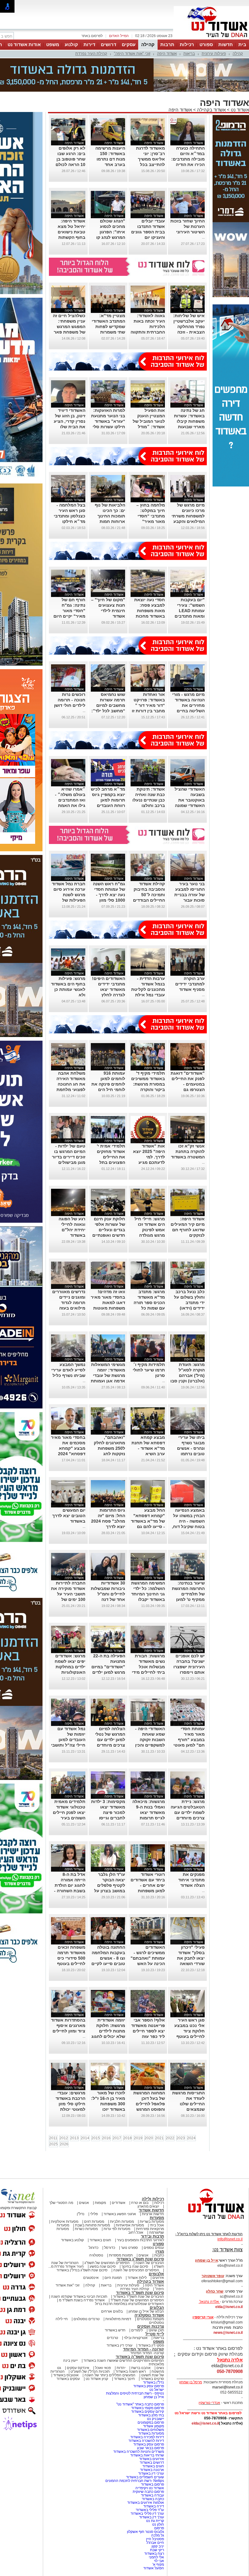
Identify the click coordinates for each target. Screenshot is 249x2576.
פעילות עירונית (214, 54)
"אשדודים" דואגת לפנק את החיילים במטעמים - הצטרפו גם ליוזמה (188, 1084)
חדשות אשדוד (151, 2210)
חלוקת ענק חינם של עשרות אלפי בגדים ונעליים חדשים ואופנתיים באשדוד (109, 1230)
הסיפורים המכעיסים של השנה (136, 2270)
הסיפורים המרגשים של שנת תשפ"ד (137, 2300)
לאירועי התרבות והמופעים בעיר (140, 2240)
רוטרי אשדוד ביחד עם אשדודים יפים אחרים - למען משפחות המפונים (148, 1885)
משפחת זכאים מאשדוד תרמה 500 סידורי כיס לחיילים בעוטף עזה (71, 1958)
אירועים (158, 2278)
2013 (74, 2138)
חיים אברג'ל (155, 2543)
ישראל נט (157, 2390)
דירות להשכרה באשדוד (146, 2441)
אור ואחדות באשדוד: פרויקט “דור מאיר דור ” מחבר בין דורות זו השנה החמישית (148, 705)
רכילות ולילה (153, 2199)
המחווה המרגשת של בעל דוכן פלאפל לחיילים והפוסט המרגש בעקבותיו (149, 2104)
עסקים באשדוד (68, 2379)
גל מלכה (158, 2535)
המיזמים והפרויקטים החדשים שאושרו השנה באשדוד (123, 2361)
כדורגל (94, 2248)
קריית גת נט (155, 2521)
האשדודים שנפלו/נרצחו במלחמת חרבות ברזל (130, 2304)
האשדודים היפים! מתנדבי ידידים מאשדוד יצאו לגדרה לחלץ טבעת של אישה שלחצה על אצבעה (109, 995)
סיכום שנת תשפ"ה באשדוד (140, 2357)
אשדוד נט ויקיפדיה (149, 2488)
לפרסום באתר (92, 36)
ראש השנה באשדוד (131, 2371)
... (203, 237)
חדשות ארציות (153, 2214)
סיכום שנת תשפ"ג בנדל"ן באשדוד (82, 2270)
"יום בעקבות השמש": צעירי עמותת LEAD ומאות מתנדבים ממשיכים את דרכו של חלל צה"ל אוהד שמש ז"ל (188, 616)
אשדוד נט (239, 110)
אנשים (84, 2203)
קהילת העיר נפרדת (91, 54)
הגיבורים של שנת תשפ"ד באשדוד (138, 2296)
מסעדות (157, 2218)
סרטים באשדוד (152, 2379)
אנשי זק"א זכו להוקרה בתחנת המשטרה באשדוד (188, 1151)
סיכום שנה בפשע (103, 2266)
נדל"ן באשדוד (153, 2382)
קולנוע (71, 44)
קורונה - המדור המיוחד (143, 2349)
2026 (64, 2144)
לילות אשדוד (137, 2278)
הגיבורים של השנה (150, 2263)
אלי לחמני (156, 2557)
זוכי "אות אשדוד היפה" (132, 54)
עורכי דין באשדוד (119, 2345)
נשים (160, 2368)
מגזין (160, 2251)
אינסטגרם (91, 2278)
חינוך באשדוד (124, 2379)
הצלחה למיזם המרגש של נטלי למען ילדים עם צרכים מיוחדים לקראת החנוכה (110, 1740)
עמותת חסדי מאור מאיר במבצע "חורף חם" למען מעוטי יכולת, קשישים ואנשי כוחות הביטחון (189, 1745)
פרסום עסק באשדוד (148, 2386)
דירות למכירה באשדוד (147, 2437)
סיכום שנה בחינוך (135, 2266)
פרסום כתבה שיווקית (148, 2492)
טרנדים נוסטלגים (87, 2319)
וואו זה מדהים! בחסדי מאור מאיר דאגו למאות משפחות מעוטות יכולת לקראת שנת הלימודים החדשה (108, 1308)
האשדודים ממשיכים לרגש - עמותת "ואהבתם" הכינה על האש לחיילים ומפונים (148, 1958)
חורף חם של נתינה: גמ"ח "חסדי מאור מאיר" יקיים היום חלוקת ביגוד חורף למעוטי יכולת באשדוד (68, 616)
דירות (89, 44)
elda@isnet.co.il (229, 2307)
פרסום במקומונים (151, 2422)
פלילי (94, 2214)
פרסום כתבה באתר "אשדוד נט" (140, 2404)
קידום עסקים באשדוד (148, 2412)
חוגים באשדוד (100, 2240)
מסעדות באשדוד (151, 2433)
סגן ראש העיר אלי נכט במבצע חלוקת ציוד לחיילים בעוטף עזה (189, 2031)
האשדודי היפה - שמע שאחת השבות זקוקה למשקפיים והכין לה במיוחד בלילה (148, 1740)
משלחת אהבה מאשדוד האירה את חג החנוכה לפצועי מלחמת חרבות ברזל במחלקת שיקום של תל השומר (70, 1090)
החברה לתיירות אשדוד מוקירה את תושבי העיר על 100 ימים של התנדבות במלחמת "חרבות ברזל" (68, 1599)
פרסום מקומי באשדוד (148, 2408)
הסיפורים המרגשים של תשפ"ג (107, 2263)
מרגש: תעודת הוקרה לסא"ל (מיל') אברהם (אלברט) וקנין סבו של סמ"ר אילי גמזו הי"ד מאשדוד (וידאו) (188, 1381)
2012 (64, 2138)
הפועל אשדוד (154, 2568)
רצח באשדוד (154, 2554)
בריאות (189, 54)
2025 (53, 2144)
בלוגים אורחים (112, 2311)
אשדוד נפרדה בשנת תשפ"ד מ (81, 2300)
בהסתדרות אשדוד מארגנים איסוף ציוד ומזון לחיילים (68, 2025)
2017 (117, 2138)
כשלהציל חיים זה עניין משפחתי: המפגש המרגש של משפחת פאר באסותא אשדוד (69, 327)
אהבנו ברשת (141, 2368)
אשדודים (119, 2203)
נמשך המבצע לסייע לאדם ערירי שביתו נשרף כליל (68, 1370)
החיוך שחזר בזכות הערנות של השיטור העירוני (188, 226)
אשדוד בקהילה (211, 110)
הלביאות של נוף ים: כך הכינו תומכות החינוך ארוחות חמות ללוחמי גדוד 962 (109, 516)
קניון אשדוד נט (96, 2379)
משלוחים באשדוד (150, 2430)
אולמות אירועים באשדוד (146, 2503)
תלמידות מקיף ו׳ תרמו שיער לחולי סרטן (149, 1370)
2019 (138, 2138)
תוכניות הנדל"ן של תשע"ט (90, 2371)
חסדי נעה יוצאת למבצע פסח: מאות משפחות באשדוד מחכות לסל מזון (150, 611)
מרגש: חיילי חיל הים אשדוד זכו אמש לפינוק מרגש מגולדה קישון (150, 1230)
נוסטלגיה (96, 2255)
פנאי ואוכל (103, 2368)
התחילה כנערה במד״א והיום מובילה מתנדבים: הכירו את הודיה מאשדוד (188, 159)
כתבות (159, 2255)
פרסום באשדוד (152, 2484)
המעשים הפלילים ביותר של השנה (110, 2375)
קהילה (148, 44)
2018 (128, 2138)
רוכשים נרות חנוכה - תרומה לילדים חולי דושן (70, 700)
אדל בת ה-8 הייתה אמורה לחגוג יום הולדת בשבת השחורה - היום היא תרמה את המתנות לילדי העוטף (69, 1891)
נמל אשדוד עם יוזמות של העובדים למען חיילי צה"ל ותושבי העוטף (68, 1740)
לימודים (136, 2330)
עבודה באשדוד (152, 2495)
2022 (170, 2138)
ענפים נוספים (154, 2248)
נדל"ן (81, 2214)
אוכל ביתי (156, 2225)
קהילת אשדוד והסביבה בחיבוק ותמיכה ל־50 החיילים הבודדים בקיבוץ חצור (149, 895)
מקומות (100, 2203)
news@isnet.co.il (228, 2333)
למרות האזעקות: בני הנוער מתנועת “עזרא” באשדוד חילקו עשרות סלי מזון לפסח (108, 421)
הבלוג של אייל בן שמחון (146, 2311)
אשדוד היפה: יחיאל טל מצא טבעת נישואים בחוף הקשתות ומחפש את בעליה (68, 232)
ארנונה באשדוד (152, 2470)
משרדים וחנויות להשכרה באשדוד (139, 2452)
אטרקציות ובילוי (136, 2338)
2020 (149, 2138)
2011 (53, 2138)
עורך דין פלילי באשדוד (147, 2513)
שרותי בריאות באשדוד (147, 2455)
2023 (181, 2138)
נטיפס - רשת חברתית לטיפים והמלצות (135, 2393)
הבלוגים (157, 2308)
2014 (85, 2138)
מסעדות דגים (94, 2222)
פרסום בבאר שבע (150, 2448)
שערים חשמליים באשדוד (145, 2477)
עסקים (129, 44)
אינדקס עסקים (78, 2368)
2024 (191, 2138)
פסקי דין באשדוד (151, 2345)
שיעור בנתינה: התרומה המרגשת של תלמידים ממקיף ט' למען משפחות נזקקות (188, 1594)
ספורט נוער (129, 2248)
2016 (106, 2138)
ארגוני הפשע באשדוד (120, 2214)
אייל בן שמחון (154, 2397)
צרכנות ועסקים (151, 2326)
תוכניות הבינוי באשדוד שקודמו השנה (79, 2296)
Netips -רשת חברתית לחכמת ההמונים (135, 2481)
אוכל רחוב (136, 2232)
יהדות (121, 2368)
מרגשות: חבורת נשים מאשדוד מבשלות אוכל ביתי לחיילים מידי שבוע (148, 1667)
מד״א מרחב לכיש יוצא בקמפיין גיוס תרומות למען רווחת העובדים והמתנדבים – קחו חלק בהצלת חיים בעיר (108, 805)
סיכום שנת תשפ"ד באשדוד (140, 2293)
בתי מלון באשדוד (151, 2415)
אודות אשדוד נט (24, 44)
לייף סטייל (155, 2334)
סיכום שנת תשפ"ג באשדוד (140, 2259)
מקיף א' (158, 2564)
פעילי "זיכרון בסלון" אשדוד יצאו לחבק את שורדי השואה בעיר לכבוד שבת (189, 1958)
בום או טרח (140, 2203)
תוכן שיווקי (156, 2330)
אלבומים (156, 2274)
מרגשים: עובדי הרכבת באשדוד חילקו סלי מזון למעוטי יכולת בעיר (70, 2104)
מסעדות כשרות (86, 2229)
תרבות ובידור (152, 2236)
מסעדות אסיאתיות (130, 2225)
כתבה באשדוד (152, 2499)
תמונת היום (113, 2278)
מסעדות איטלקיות (65, 2222)
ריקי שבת (157, 2550)
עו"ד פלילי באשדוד (149, 2510)
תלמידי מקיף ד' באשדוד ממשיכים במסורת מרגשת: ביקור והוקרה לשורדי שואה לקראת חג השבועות (148, 1090)
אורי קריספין (203, 2317)
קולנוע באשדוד (72, 2240)
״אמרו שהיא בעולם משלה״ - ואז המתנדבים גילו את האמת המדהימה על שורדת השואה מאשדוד (70, 805)
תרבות (167, 44)
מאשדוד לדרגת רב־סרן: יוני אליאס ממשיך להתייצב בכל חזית (150, 159)
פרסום (159, 2528)
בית (242, 44)
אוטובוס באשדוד (66, 2375)
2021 (159, 2138)
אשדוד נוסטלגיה (149, 2315)
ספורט (206, 44)
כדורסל (110, 2248)
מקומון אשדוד (153, 2426)
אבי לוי (159, 2561)
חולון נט (158, 2524)
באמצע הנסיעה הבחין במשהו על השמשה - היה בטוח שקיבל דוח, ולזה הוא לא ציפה (188, 1521)
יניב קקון (158, 2546)
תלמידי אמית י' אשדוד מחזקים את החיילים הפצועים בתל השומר (111, 1157)
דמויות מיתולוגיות (118, 2319)
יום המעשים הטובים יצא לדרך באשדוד (69, 1516)
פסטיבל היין (155, 2539)
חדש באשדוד (115, 2330)
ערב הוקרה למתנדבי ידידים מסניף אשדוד (190, 984)
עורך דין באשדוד (152, 2517)
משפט (53, 44)
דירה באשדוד (154, 2506)
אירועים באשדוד (152, 2459)
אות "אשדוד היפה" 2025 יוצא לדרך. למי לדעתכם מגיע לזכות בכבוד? (149, 1157)
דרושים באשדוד (152, 2462)
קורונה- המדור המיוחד (147, 2353)
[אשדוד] (211, 39)
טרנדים (113, 2338)
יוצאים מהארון (148, 2206)
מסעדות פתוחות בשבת (92, 2225)
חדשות (226, 44)
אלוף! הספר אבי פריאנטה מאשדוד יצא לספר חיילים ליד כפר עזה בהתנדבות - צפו (148, 2031)
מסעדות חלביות (122, 2222)
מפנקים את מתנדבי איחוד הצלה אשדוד (191, 1880)
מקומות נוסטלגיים (150, 2319)
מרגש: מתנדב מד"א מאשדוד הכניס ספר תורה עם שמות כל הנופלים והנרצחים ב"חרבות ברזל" (149, 1308)
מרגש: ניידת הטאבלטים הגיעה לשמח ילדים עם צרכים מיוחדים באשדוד (188, 1812)
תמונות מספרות (120, 2255)
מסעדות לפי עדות (117, 2229)
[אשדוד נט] (208, 2221)
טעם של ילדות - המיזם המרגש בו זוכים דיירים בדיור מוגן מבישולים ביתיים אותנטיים (69, 1157)
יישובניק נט (155, 2419)
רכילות (187, 44)
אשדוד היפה (167, 54)
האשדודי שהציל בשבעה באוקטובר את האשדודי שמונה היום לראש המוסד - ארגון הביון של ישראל (188, 805)
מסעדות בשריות (152, 2222)
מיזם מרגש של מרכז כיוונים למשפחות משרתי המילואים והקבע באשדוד (188, 516)
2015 (96, 2138)
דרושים (109, 44)
